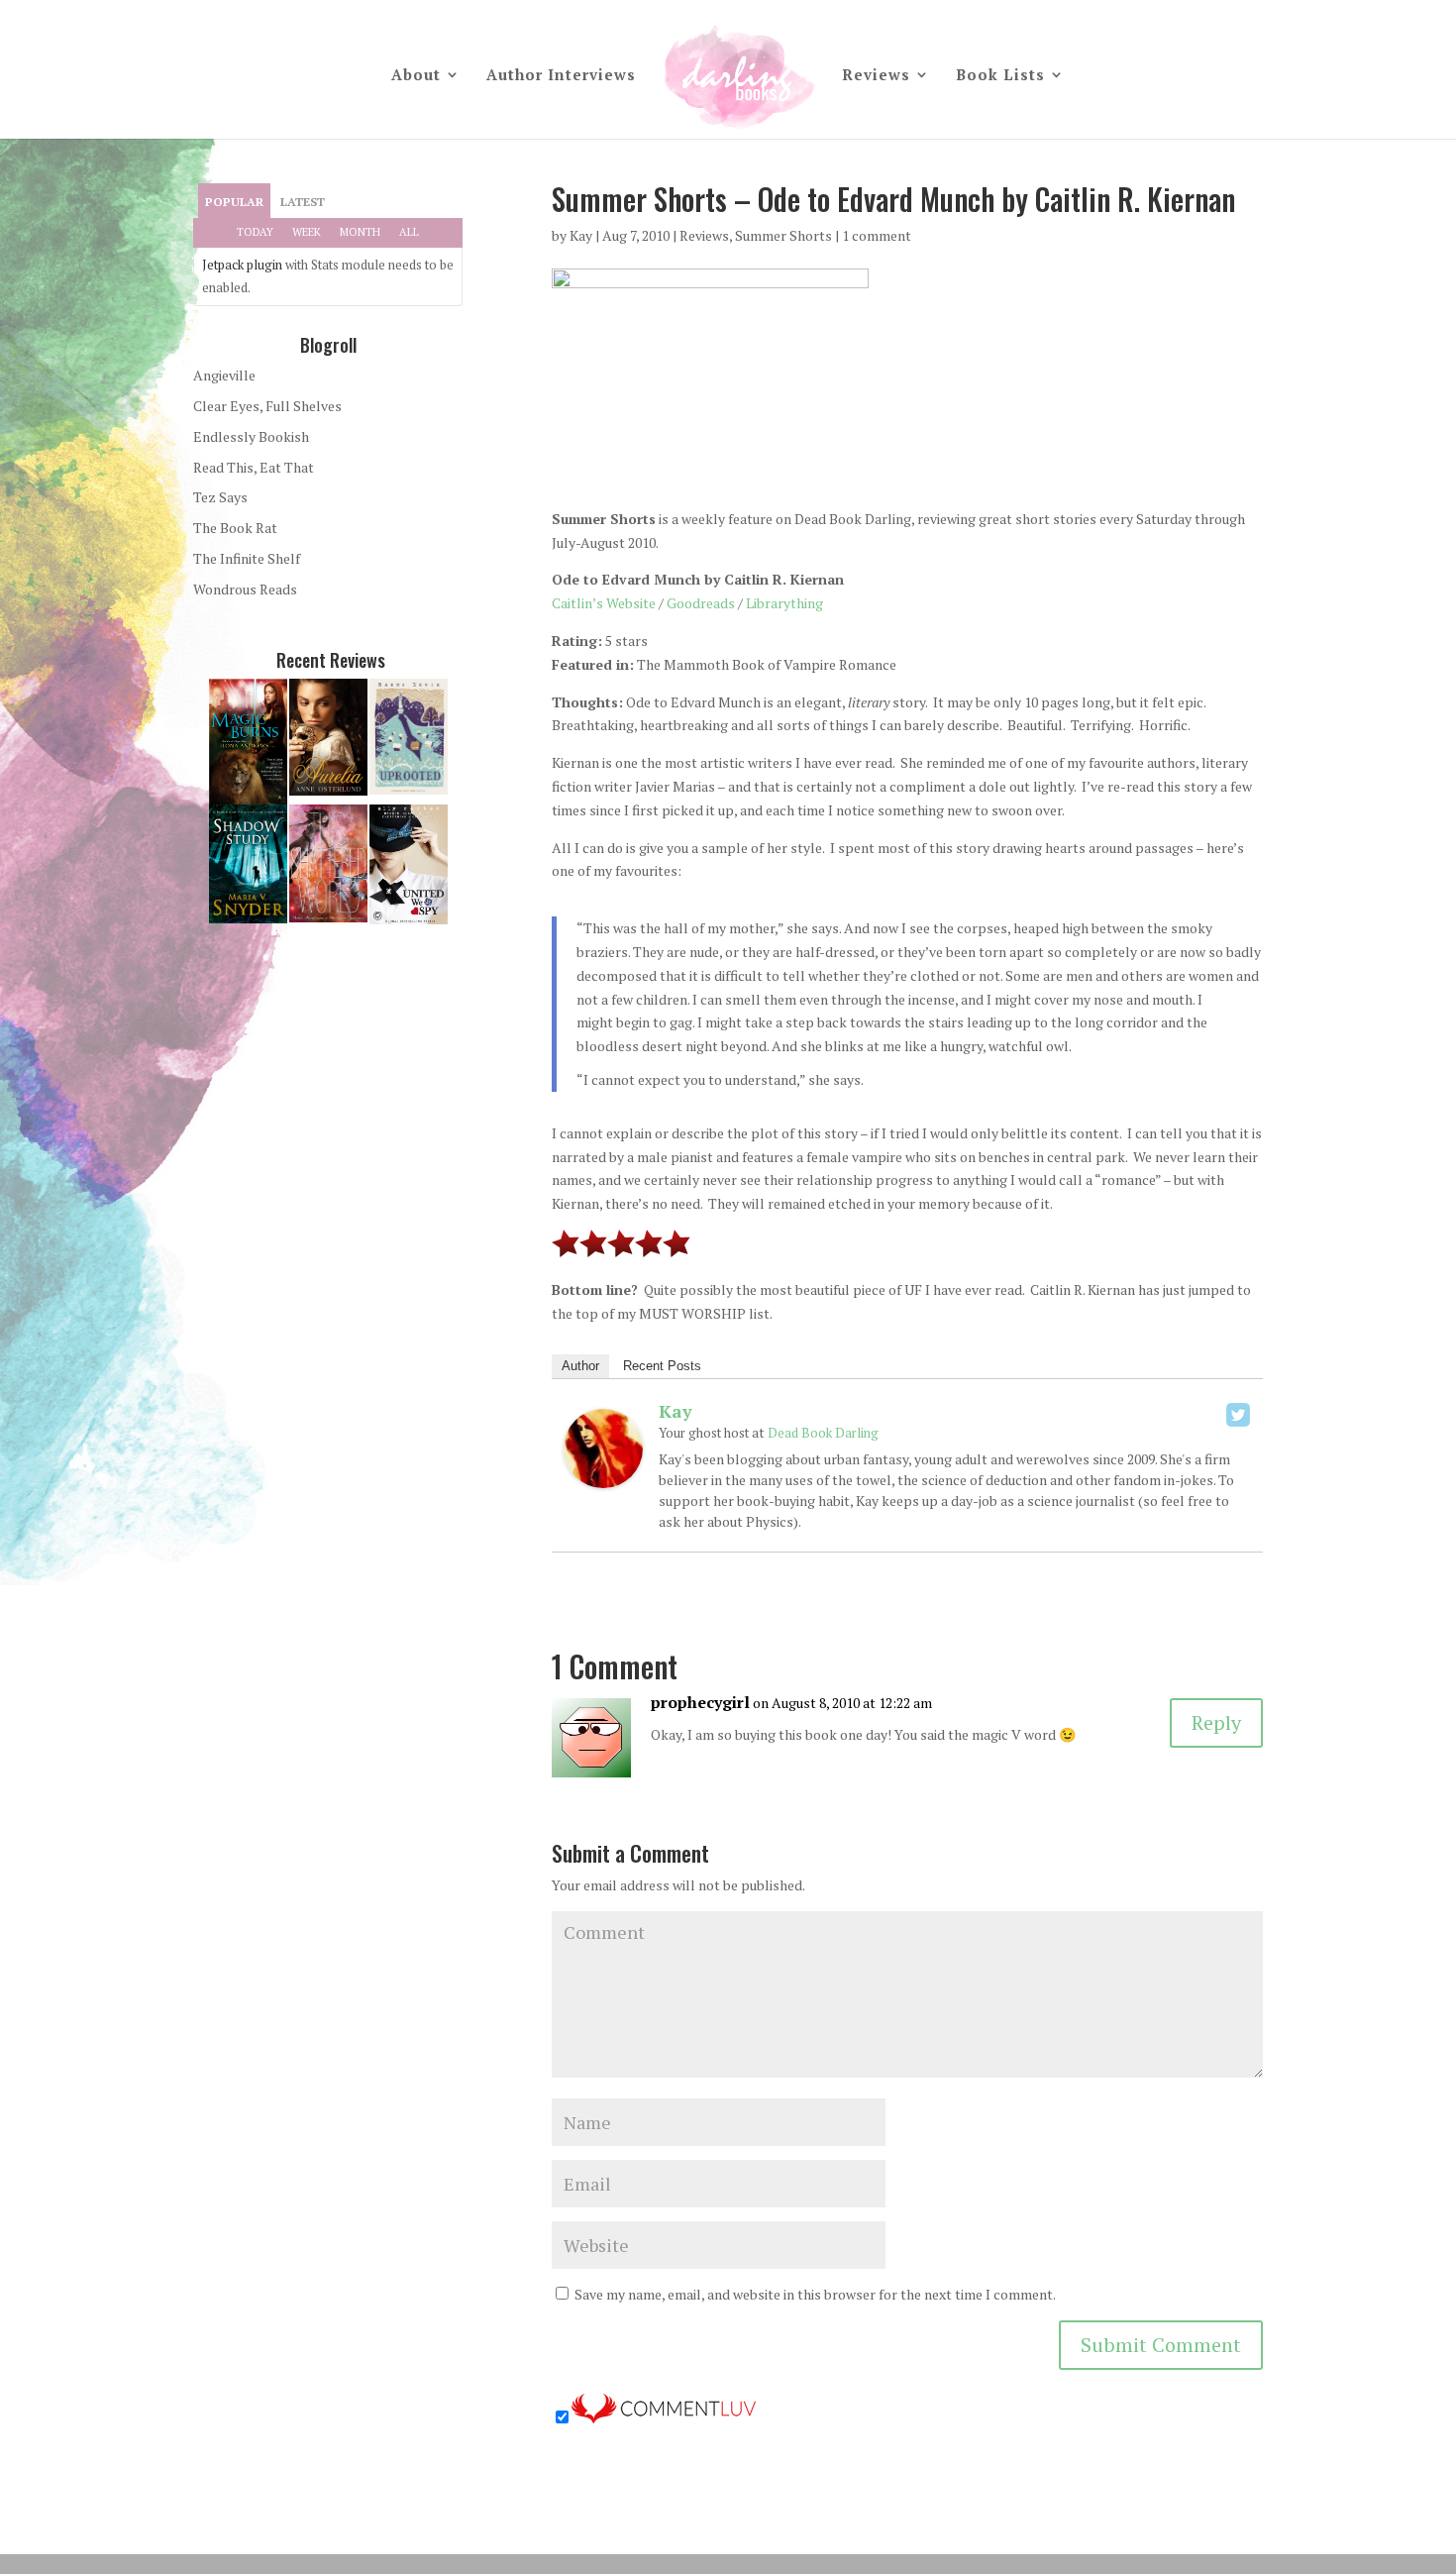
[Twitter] (1238, 1415)
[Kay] (603, 1477)
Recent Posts (662, 1366)
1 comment (877, 235)
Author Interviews (561, 76)
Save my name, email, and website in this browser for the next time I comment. (815, 2294)
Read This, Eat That (254, 467)
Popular (234, 202)
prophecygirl (700, 1702)
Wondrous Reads (245, 589)
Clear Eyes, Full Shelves (267, 406)
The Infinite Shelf (247, 558)
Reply (1216, 1722)
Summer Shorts (783, 235)
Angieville (224, 375)
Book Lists (1000, 76)
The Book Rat (235, 528)
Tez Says (220, 497)
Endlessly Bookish (251, 436)
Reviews (876, 76)
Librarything (784, 603)
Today (255, 232)
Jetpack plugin (242, 265)
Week (307, 232)
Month (360, 232)
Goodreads (701, 603)
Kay (581, 235)
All (409, 232)
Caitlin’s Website (604, 603)
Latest (303, 202)
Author (580, 1366)
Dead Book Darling (823, 1433)
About (416, 76)
